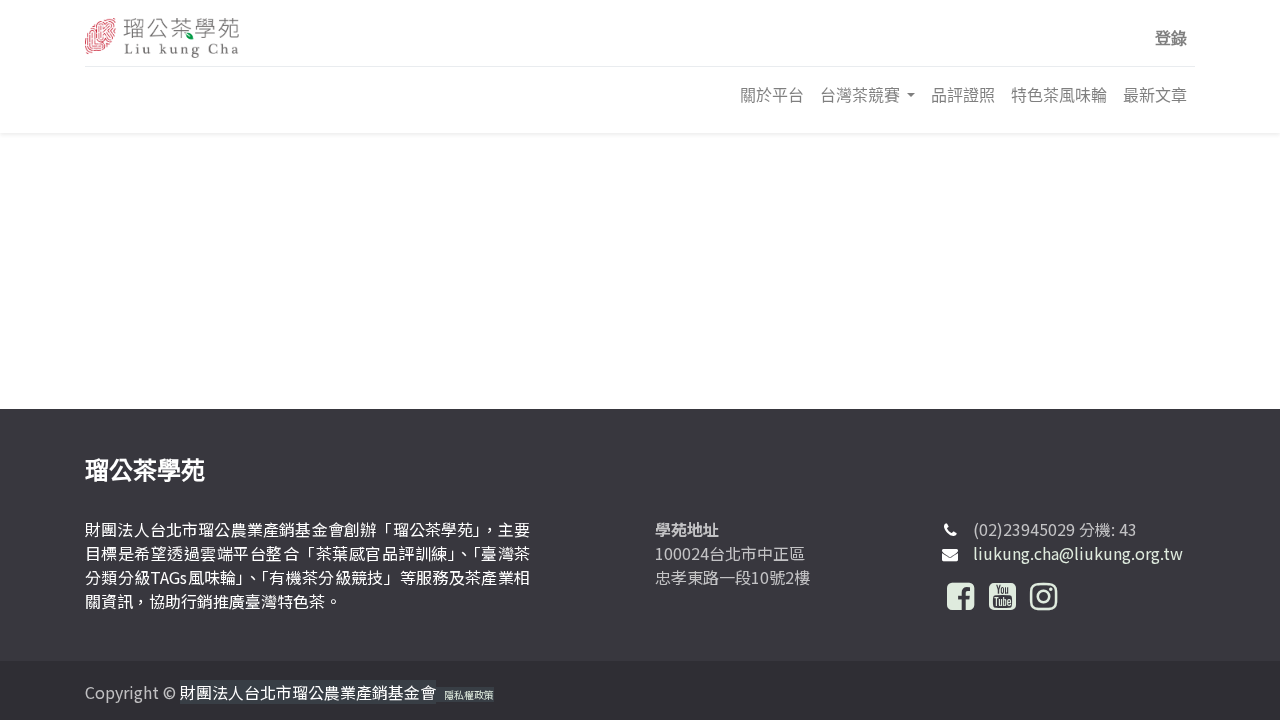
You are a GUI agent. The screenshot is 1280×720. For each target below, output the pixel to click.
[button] (1171, 38)
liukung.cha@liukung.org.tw (1078, 553)
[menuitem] (772, 95)
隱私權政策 (469, 694)
